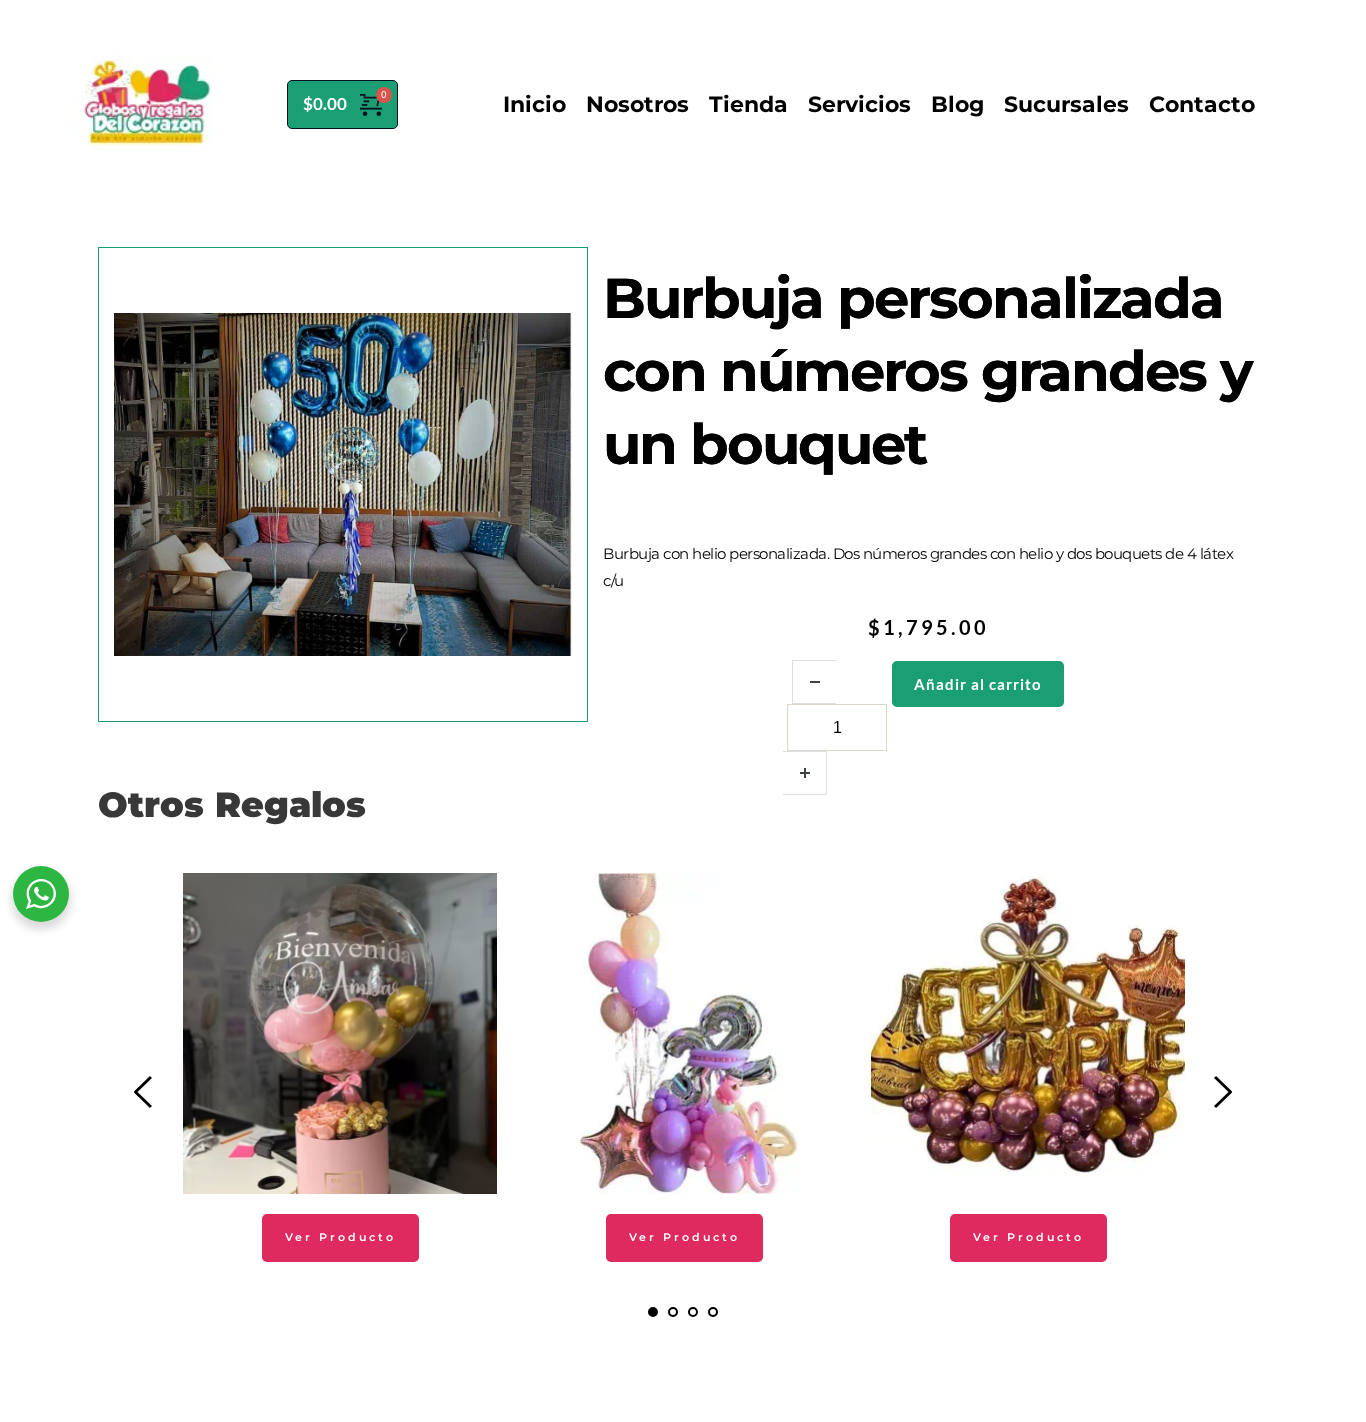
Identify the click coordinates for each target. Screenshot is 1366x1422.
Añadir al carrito (978, 684)
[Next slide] (1222, 1092)
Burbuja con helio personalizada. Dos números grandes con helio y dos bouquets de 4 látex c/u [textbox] (918, 567)
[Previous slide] (144, 1092)
